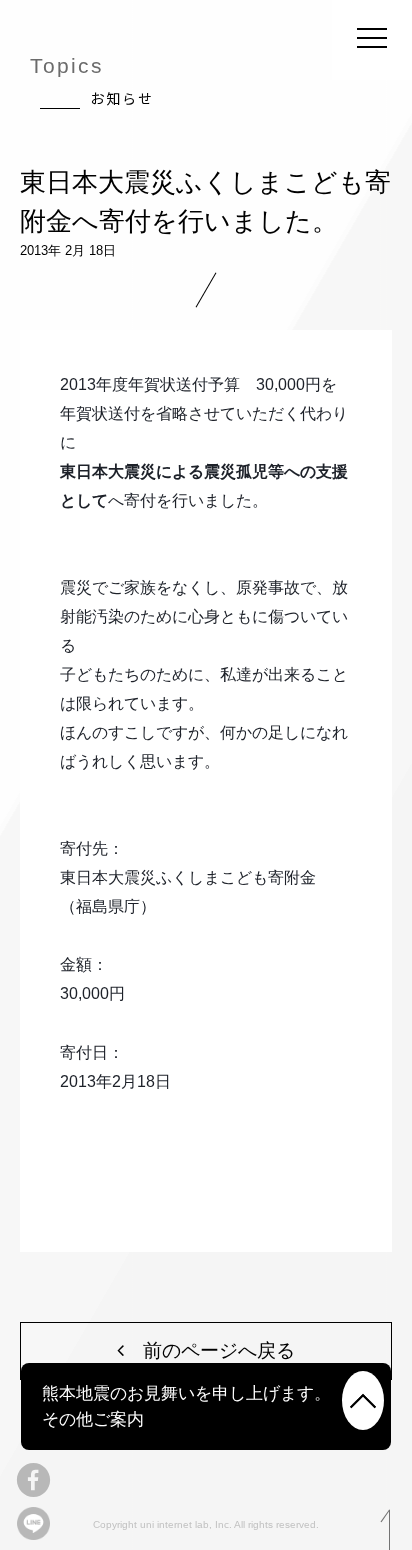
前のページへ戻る (209, 1350)
